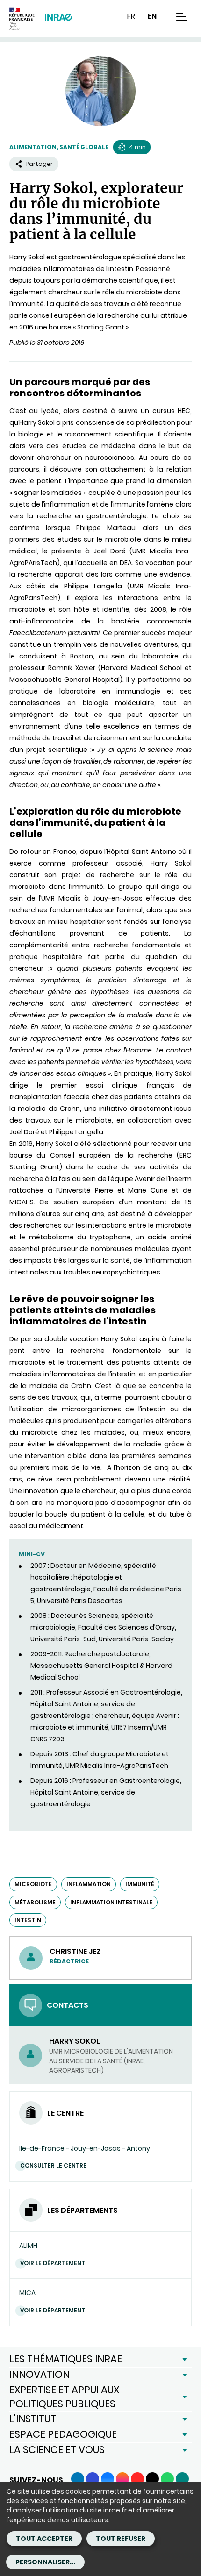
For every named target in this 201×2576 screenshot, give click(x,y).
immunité (140, 1884)
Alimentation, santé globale (59, 147)
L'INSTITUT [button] (33, 2419)
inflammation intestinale (111, 1902)
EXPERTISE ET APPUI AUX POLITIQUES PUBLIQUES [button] (64, 2397)
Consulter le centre (53, 2165)
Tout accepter (44, 2539)
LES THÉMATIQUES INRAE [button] (66, 2359)
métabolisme (35, 1902)
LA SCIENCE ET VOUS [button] (57, 2450)
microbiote (33, 1884)
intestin (28, 1920)
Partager (39, 164)
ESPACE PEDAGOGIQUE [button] (63, 2434)
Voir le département (53, 2263)
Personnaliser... (45, 2562)
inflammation (89, 1884)
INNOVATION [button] (39, 2374)
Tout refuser (121, 2539)
